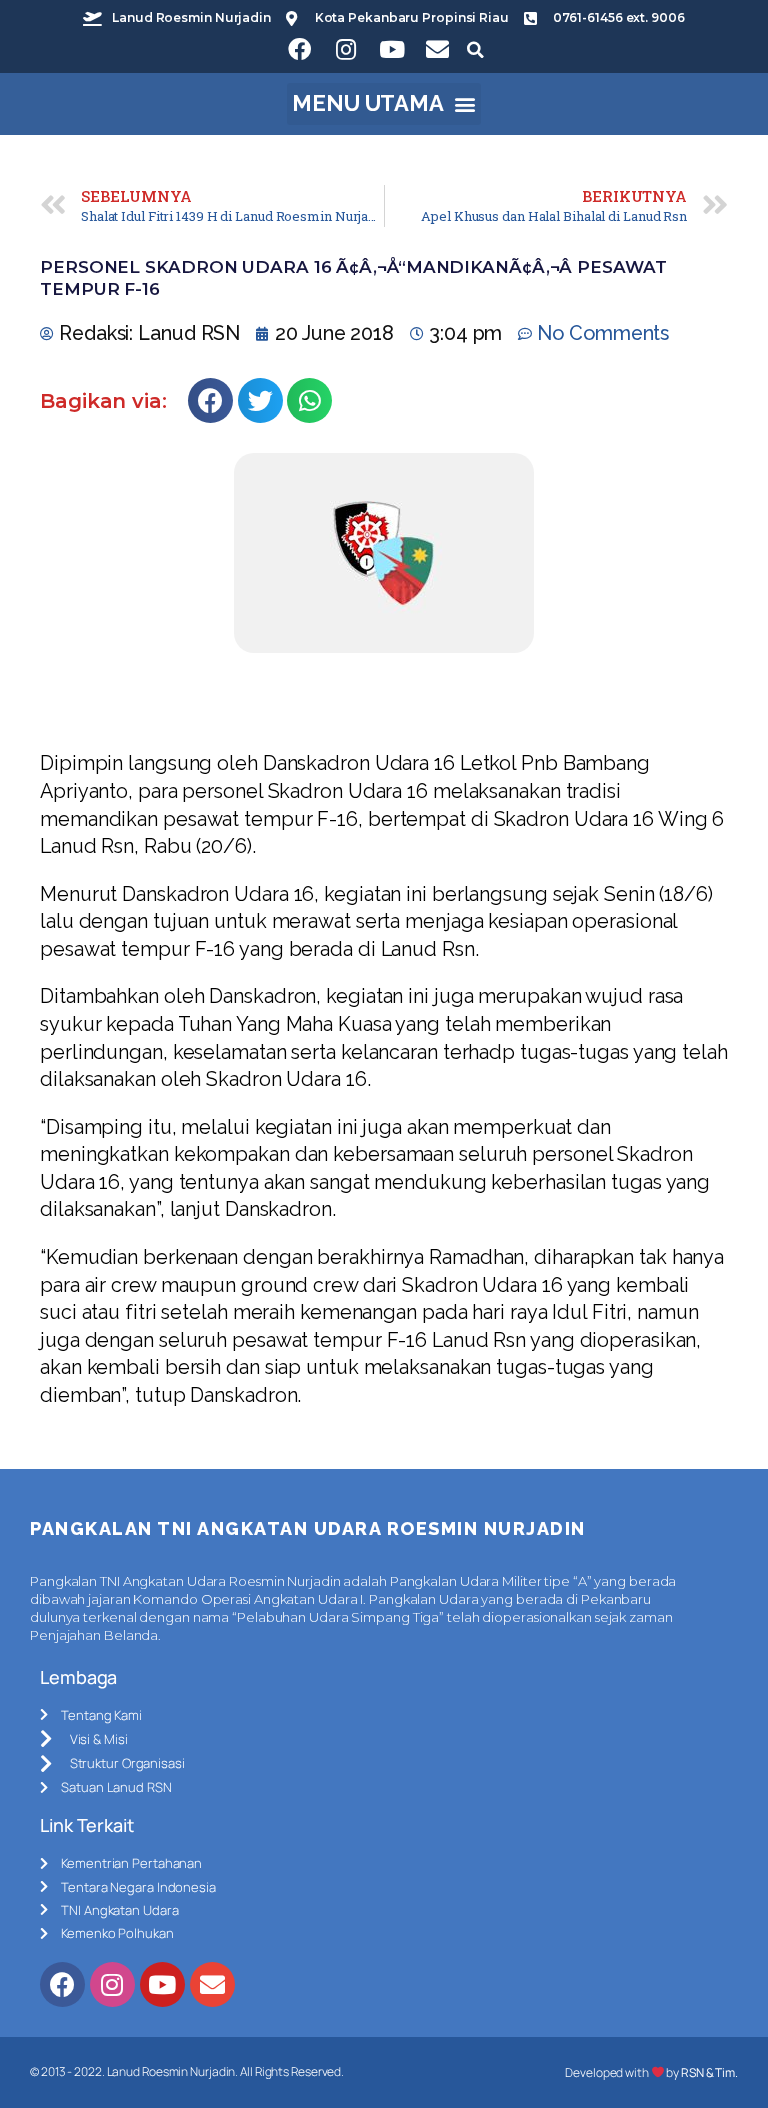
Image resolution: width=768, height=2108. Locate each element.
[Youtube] (392, 50)
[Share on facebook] (210, 400)
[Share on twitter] (260, 400)
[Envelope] (438, 50)
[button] (384, 104)
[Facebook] (300, 50)
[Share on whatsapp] (309, 400)
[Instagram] (346, 50)
